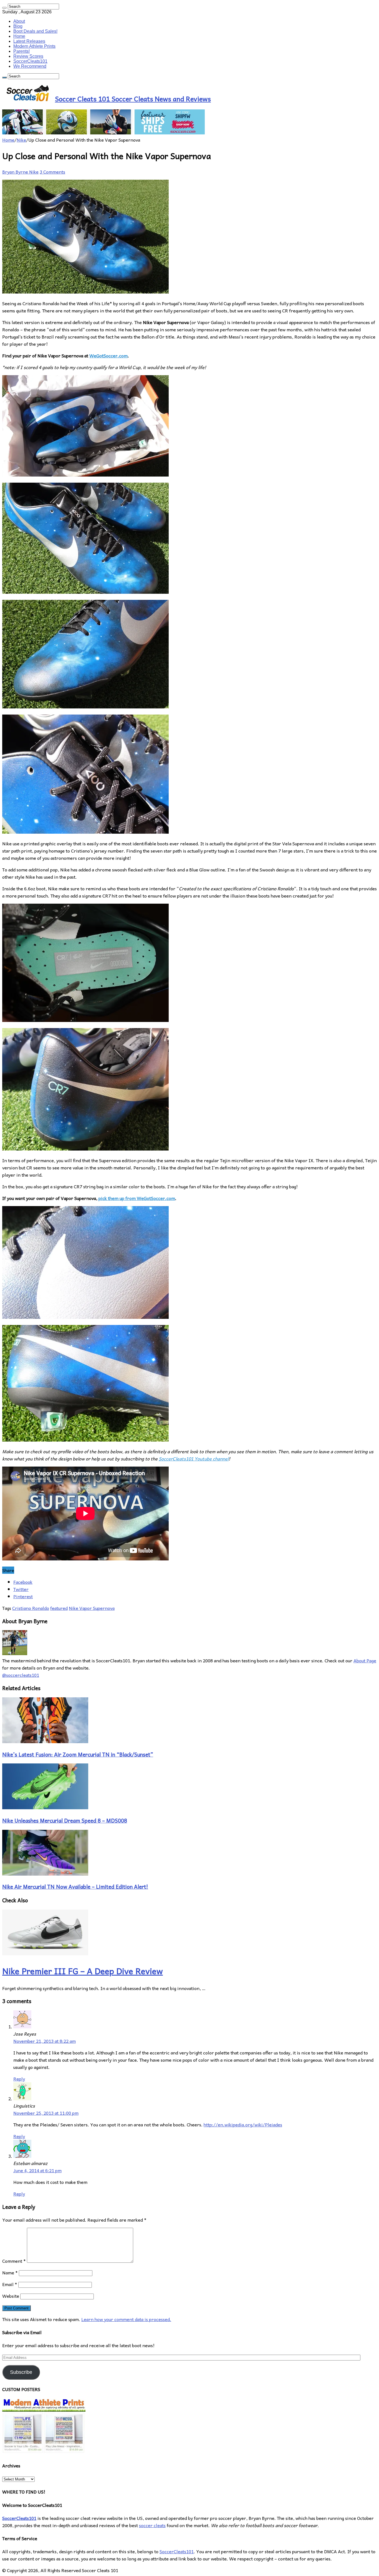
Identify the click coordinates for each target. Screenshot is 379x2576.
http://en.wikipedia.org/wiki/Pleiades (243, 2124)
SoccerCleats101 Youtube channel (194, 1459)
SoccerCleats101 (30, 61)
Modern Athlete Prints (34, 46)
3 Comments (52, 172)
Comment (14, 2261)
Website (11, 2296)
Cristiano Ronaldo (31, 1608)
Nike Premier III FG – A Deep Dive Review (83, 1971)
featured (59, 1608)
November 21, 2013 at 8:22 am (45, 2041)
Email (10, 2284)
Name (10, 2272)
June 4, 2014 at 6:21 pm (37, 2170)
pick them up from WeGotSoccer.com (137, 1198)
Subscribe (21, 2372)
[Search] (4, 8)
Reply (19, 2079)
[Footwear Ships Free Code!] (103, 132)
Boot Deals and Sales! (35, 31)
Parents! (22, 51)
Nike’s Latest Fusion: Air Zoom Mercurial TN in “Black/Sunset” (78, 1754)
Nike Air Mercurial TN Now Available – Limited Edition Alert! (75, 1886)
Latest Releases (29, 41)
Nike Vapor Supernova (92, 1608)
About (19, 21)
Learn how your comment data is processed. (126, 2319)
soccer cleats (152, 2525)
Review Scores (28, 56)
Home (19, 36)
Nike (21, 140)
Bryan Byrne (16, 172)
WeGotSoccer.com (108, 355)
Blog (18, 26)
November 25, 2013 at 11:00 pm (46, 2113)
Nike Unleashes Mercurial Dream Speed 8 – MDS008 (65, 1820)
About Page (365, 1660)
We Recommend (30, 66)
